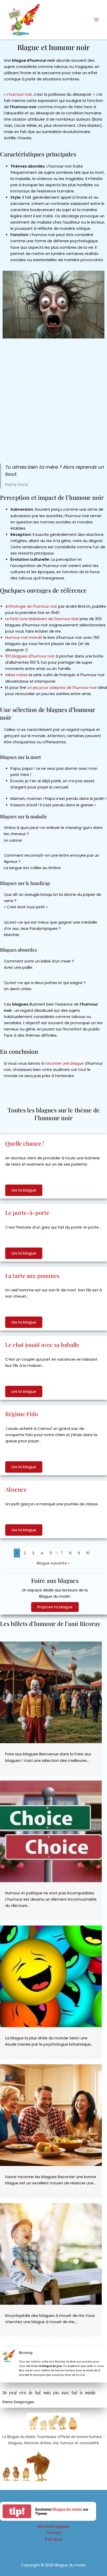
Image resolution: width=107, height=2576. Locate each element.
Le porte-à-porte (27, 1213)
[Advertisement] (53, 402)
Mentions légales (53, 2526)
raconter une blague (64, 1063)
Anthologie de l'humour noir (31, 606)
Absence (16, 1489)
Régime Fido (22, 1414)
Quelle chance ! (25, 1143)
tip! (17, 2511)
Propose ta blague (55, 1607)
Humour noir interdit (24, 638)
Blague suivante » (53, 1563)
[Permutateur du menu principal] (96, 20)
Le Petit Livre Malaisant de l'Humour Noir (42, 619)
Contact (54, 2533)
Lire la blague (24, 1190)
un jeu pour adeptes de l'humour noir (62, 688)
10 (88, 1553)
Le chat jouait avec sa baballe (42, 1345)
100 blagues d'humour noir (30, 656)
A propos (54, 2539)
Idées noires (16, 675)
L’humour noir (19, 94)
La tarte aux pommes (32, 1276)
